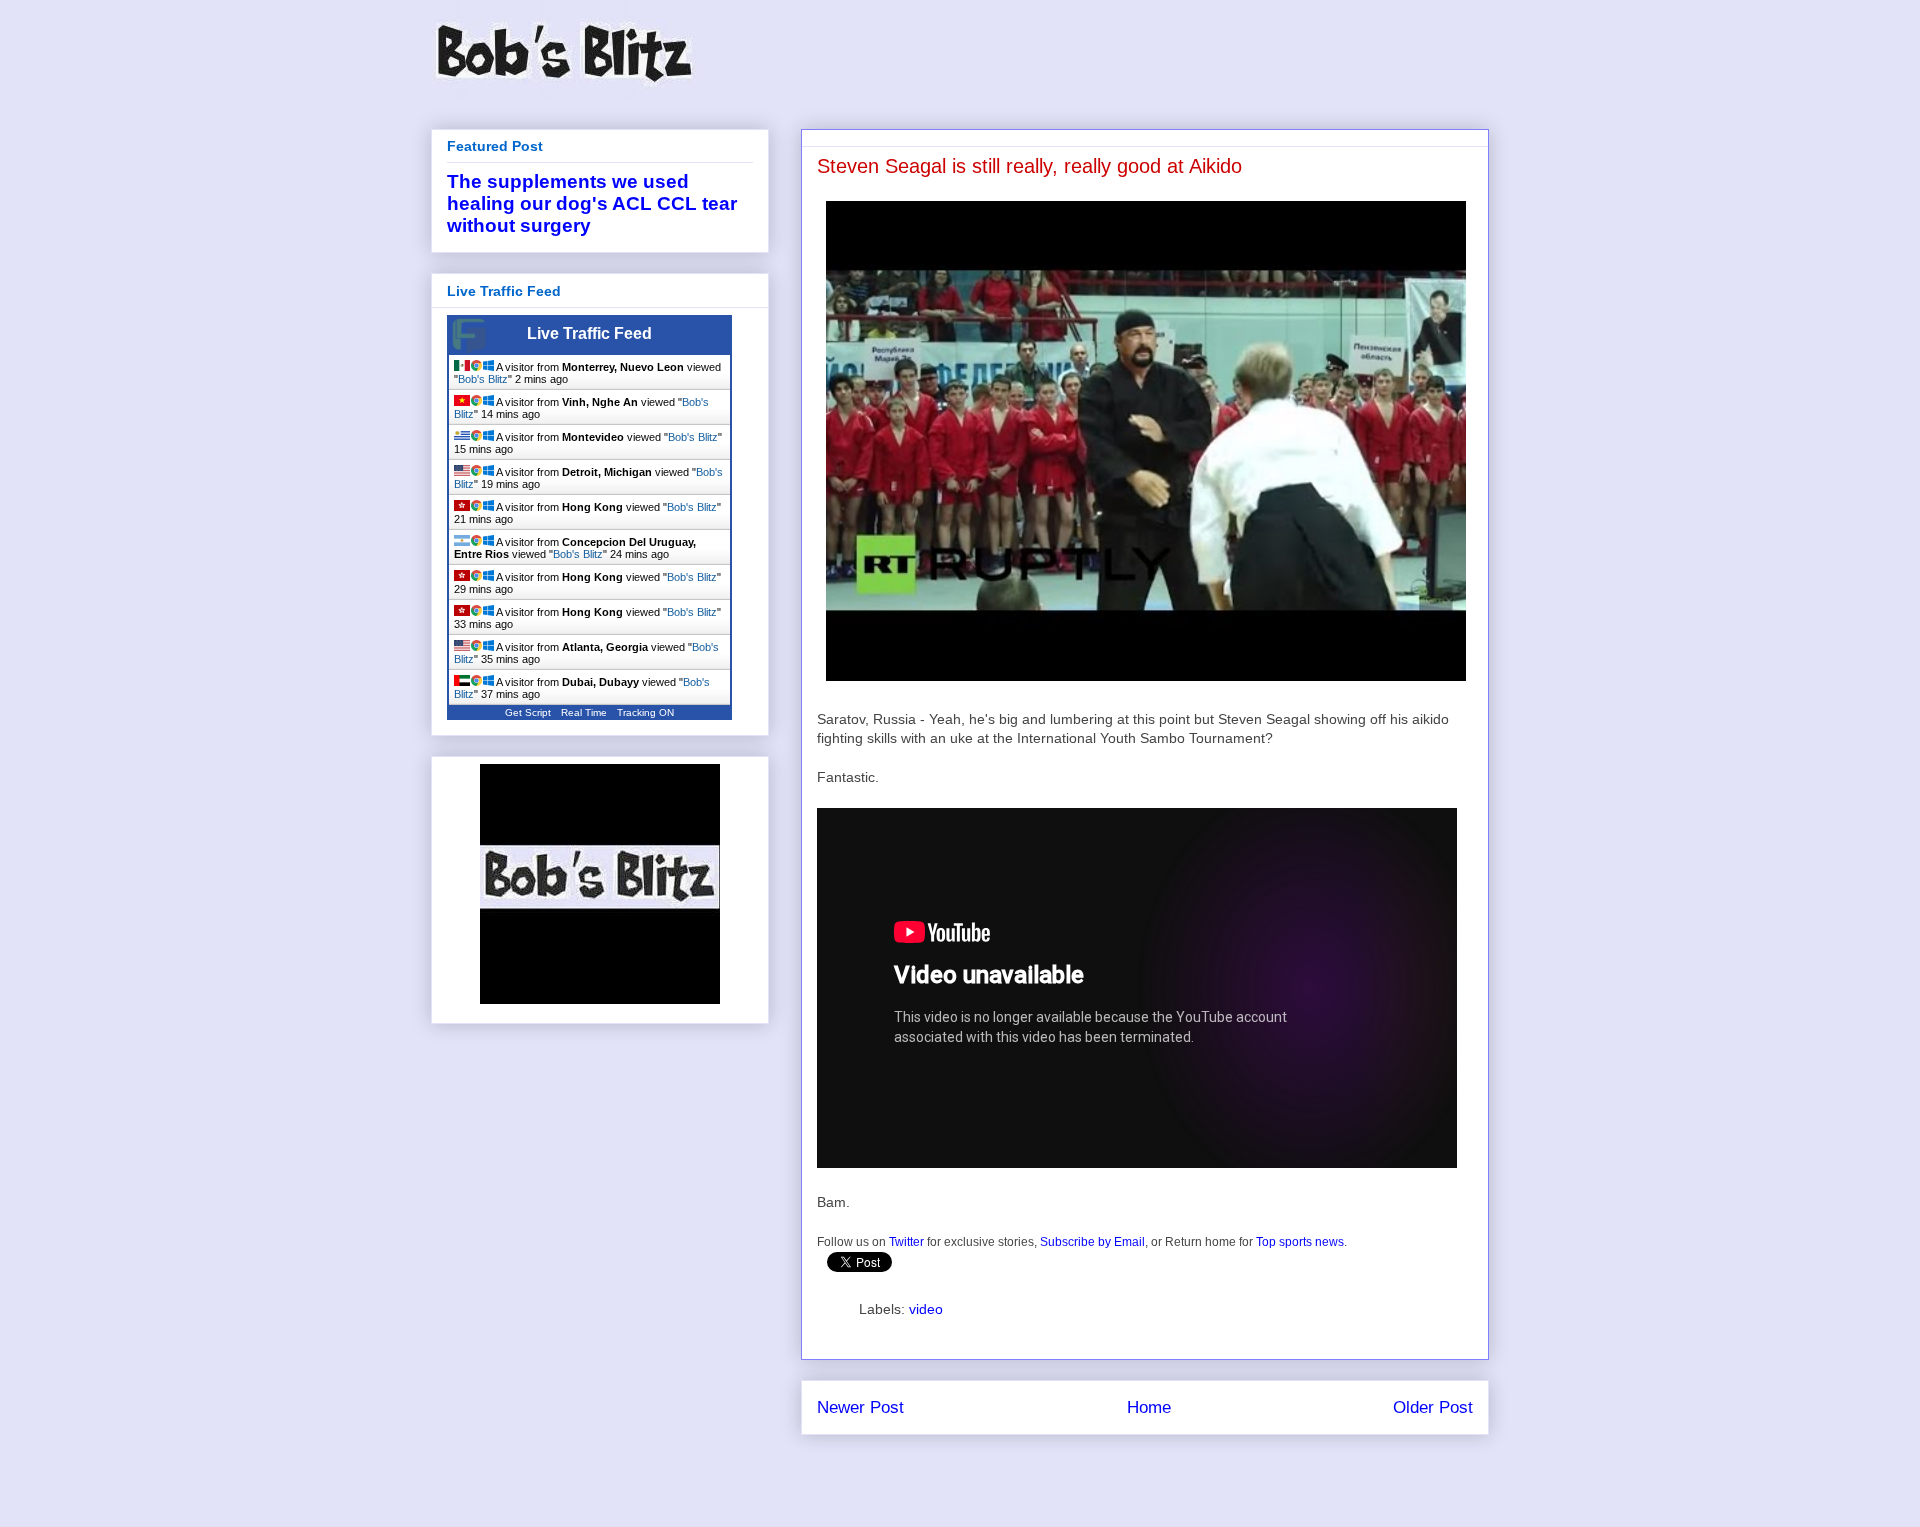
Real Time (584, 712)
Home (1149, 1407)
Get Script (528, 712)
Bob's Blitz (483, 379)
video (926, 1309)
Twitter (906, 1242)
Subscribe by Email (1092, 1242)
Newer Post (860, 1407)
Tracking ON (645, 712)
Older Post (1433, 1407)
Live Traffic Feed (589, 333)
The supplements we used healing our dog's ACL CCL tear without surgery (592, 203)
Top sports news (1300, 1242)
